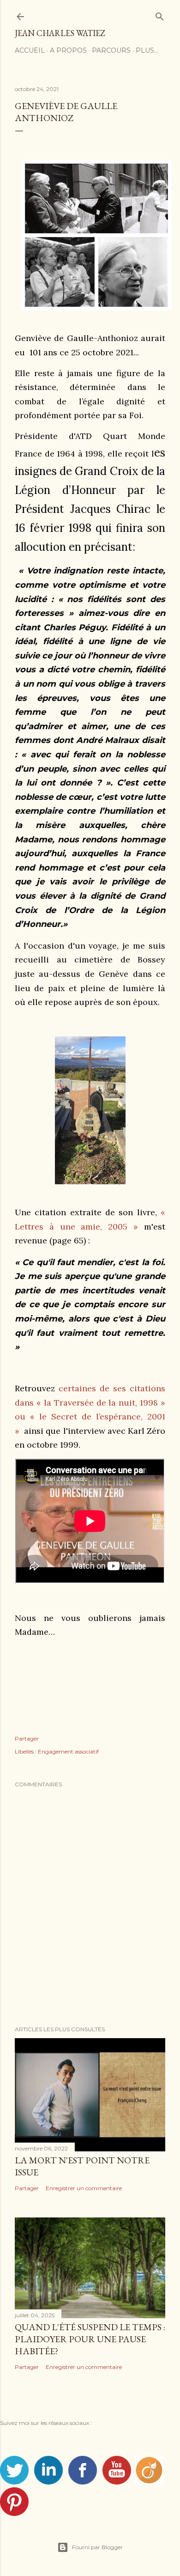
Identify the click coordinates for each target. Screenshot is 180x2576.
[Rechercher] (160, 15)
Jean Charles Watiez (60, 33)
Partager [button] (27, 1739)
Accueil (30, 50)
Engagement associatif (68, 1751)
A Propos (68, 50)
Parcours (111, 50)
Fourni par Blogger (97, 2547)
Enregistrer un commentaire (84, 2188)
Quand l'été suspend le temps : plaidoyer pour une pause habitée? (90, 2339)
